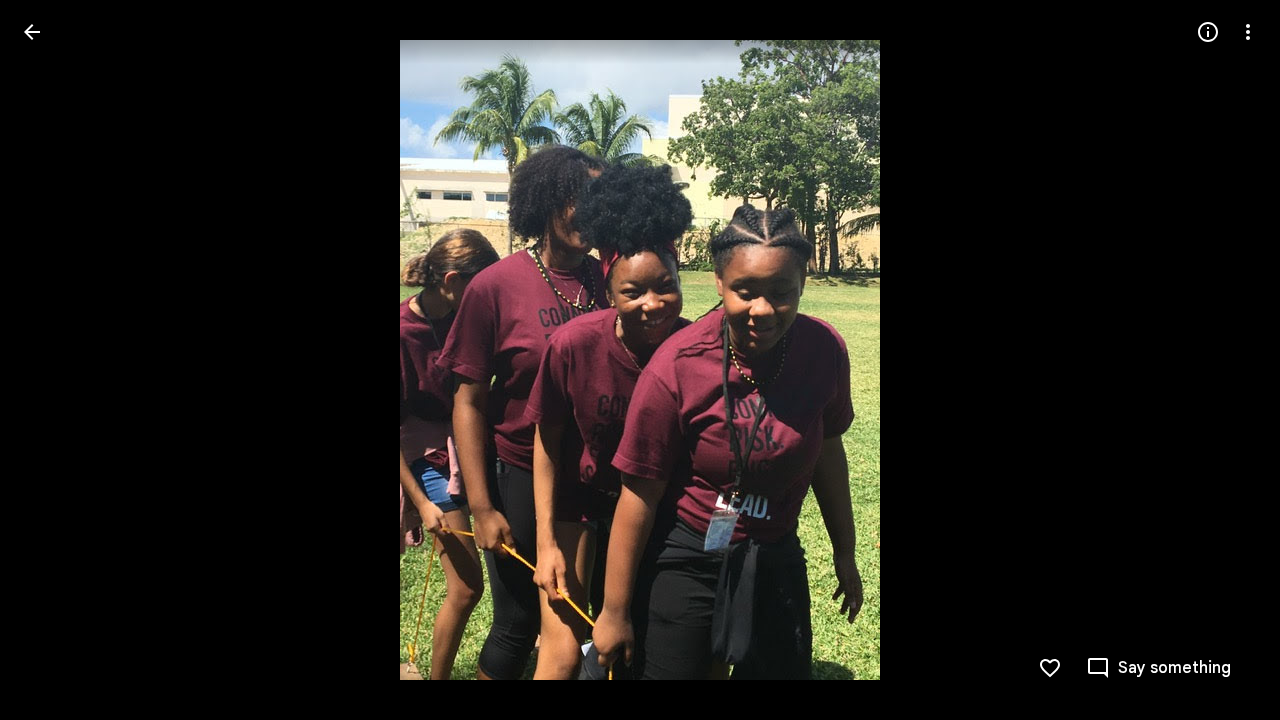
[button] (56, 360)
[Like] (1050, 668)
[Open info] (1208, 32)
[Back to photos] (32, 32)
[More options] (1248, 32)
